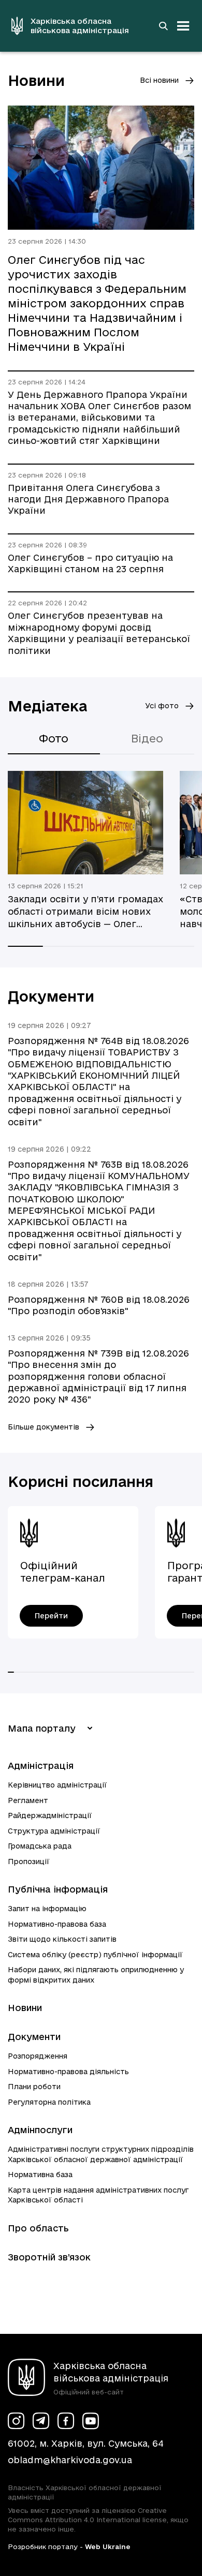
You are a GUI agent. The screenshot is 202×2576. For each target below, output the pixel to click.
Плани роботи (34, 2087)
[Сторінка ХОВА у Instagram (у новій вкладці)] (16, 2421)
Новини (25, 2008)
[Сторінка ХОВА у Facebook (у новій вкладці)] (66, 2421)
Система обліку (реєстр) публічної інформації (95, 1955)
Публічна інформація (58, 1889)
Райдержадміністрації (50, 1815)
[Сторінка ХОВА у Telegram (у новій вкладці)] (41, 2421)
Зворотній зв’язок (49, 2257)
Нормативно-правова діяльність (68, 2072)
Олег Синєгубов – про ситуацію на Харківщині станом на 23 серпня (90, 563)
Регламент (28, 1800)
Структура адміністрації (54, 1831)
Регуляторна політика (49, 2102)
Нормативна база (40, 2175)
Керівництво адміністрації (57, 1785)
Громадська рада (40, 1846)
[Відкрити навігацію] (183, 26)
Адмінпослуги (40, 2130)
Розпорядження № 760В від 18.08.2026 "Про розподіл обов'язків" (99, 1305)
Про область (38, 2228)
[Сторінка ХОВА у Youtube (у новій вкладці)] (91, 2421)
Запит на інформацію (47, 1909)
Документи (34, 2037)
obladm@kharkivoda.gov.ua (70, 2460)
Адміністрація (41, 1766)
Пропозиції (29, 1862)
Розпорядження (38, 2056)
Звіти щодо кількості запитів (62, 1939)
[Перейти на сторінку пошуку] (163, 26)
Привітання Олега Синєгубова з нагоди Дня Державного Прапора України (88, 499)
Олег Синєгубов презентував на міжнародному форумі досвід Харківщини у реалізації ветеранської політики (99, 633)
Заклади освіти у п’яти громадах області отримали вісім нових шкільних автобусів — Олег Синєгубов (85, 912)
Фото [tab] (54, 738)
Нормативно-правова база (57, 1924)
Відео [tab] (147, 738)
